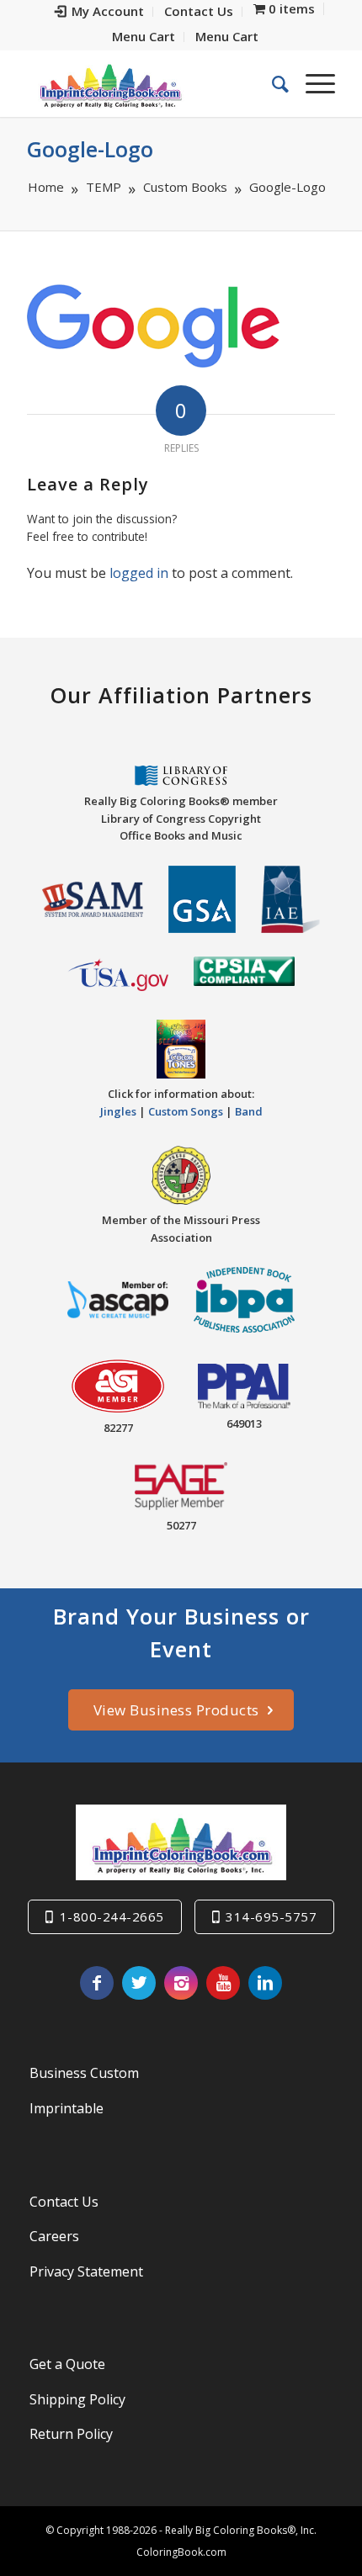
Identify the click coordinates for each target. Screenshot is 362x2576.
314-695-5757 (271, 1916)
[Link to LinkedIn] (265, 1983)
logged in (139, 573)
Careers (54, 2236)
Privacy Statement (86, 2271)
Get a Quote (67, 2364)
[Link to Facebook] (97, 1983)
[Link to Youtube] (223, 1983)
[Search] (272, 83)
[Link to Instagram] (181, 1983)
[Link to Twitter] (139, 1983)
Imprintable (67, 2108)
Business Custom (84, 2073)
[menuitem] (100, 12)
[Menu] (312, 83)
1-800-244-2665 (112, 1916)
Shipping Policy (77, 2399)
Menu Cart (144, 36)
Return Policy (71, 2434)
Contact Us (64, 2202)
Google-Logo (90, 149)
